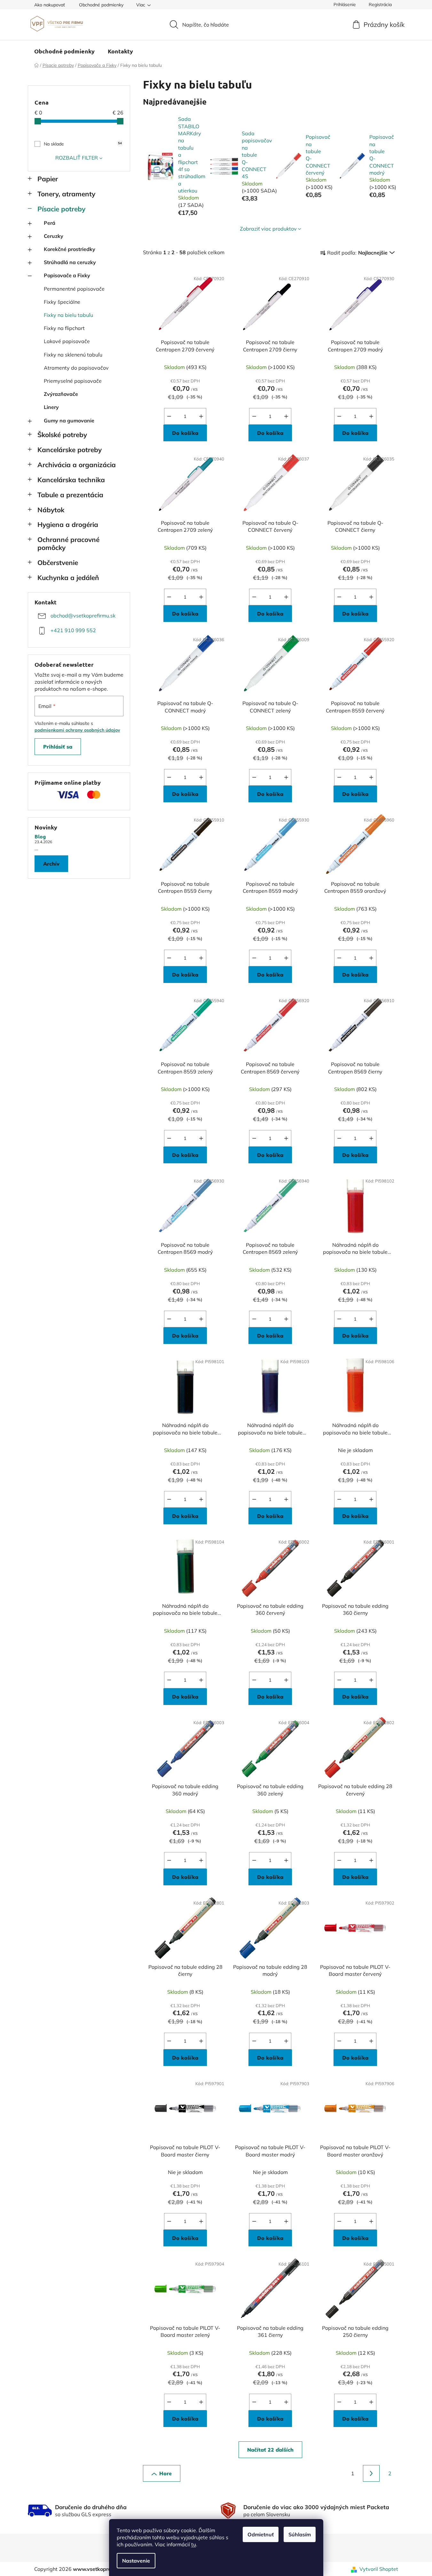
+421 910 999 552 (73, 630)
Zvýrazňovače (61, 394)
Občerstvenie (58, 562)
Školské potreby (62, 435)
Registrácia (380, 4)
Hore (165, 2473)
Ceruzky (54, 236)
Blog (40, 836)
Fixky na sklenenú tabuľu (73, 355)
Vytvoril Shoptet (379, 2569)
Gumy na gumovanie (69, 420)
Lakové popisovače (67, 341)
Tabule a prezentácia (70, 495)
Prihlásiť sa (58, 747)
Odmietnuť (261, 2534)
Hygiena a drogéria (68, 524)
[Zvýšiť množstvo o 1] (201, 416)
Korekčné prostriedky (70, 249)
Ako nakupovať (50, 5)
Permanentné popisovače (74, 289)
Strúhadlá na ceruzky (70, 262)
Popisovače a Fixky (67, 275)
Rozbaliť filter (77, 158)
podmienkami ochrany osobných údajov (77, 730)
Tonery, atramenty (66, 194)
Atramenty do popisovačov (76, 368)
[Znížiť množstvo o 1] (169, 416)
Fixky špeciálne (62, 302)
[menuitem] (64, 51)
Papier (48, 179)
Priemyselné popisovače (73, 381)
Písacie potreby (61, 209)
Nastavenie (136, 2561)
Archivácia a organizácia (77, 465)
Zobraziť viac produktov (268, 229)
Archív (51, 864)
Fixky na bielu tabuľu (68, 315)
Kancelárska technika (71, 480)
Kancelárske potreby (70, 450)
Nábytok (51, 510)
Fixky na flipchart (64, 328)
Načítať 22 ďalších (270, 2450)
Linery (51, 407)
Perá (50, 223)
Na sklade (83, 144)
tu (194, 2544)
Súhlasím (300, 2534)
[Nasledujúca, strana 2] (371, 2473)
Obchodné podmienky (101, 5)
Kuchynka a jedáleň (68, 577)
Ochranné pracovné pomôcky (68, 543)
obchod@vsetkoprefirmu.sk (83, 616)
